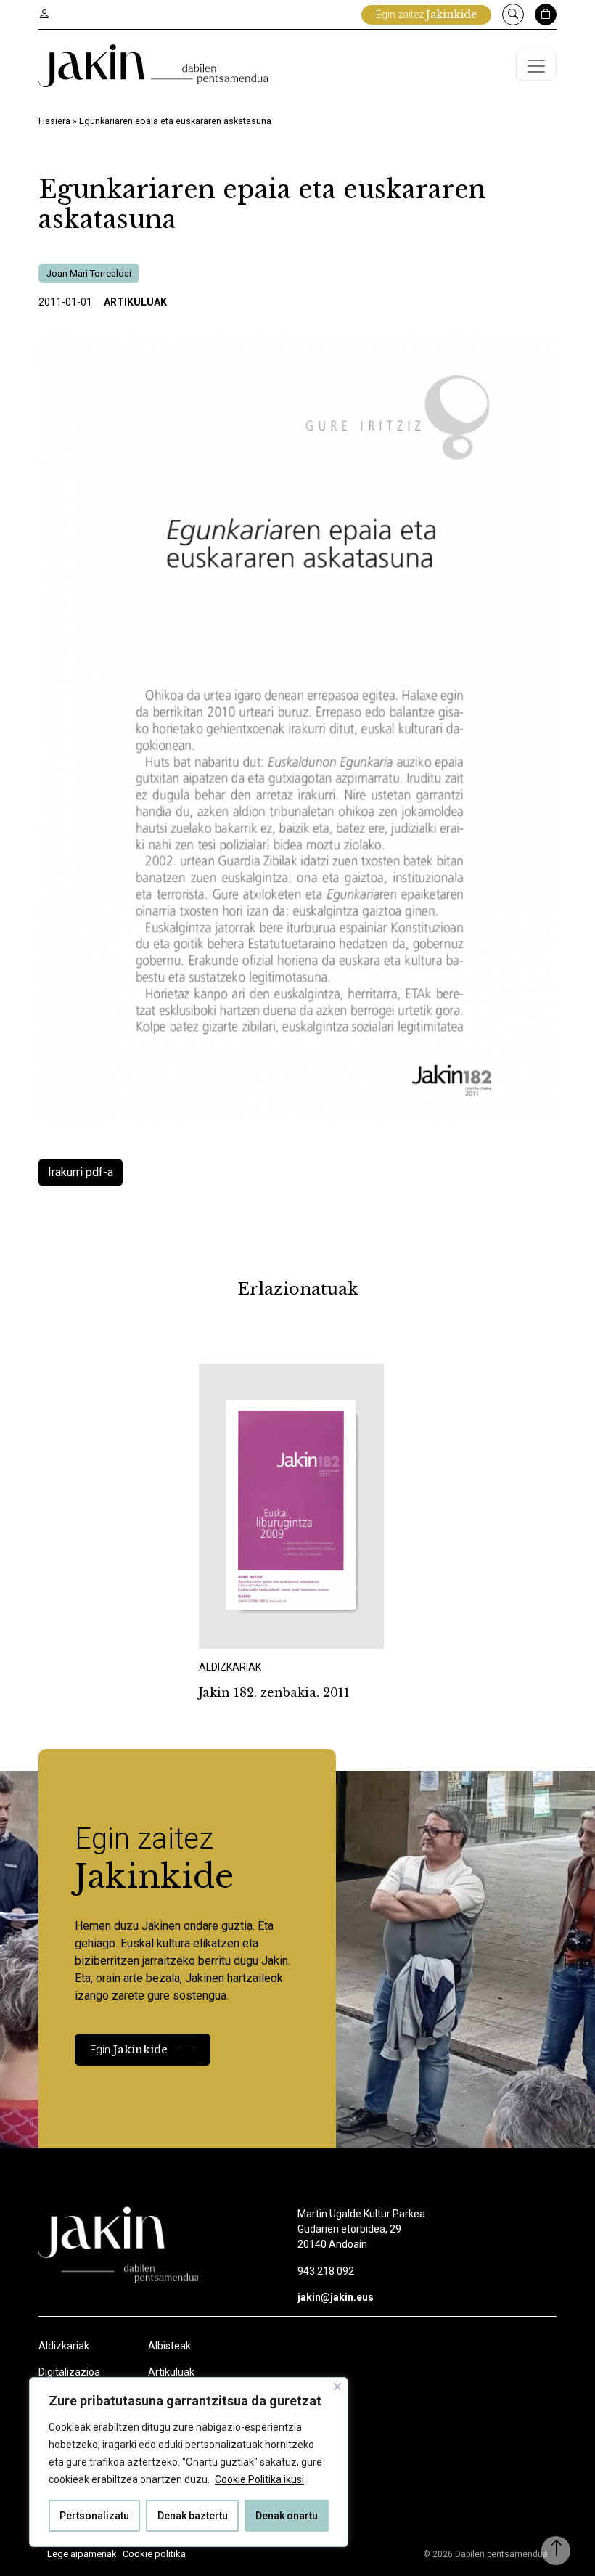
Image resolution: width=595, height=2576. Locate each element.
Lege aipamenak (82, 2554)
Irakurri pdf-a (81, 1172)
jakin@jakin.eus (336, 2297)
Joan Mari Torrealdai (89, 273)
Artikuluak (135, 302)
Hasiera (54, 121)
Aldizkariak (64, 2346)
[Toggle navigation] (536, 66)
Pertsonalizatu (94, 2516)
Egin (129, 2049)
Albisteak (169, 2346)
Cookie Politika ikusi (259, 2479)
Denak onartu (287, 2516)
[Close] (337, 2387)
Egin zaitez (426, 15)
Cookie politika (154, 2554)
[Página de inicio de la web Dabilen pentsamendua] (153, 66)
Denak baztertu (193, 2516)
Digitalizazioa (69, 2372)
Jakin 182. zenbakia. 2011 (274, 1692)
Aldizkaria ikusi (250, 1629)
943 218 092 (326, 2271)
